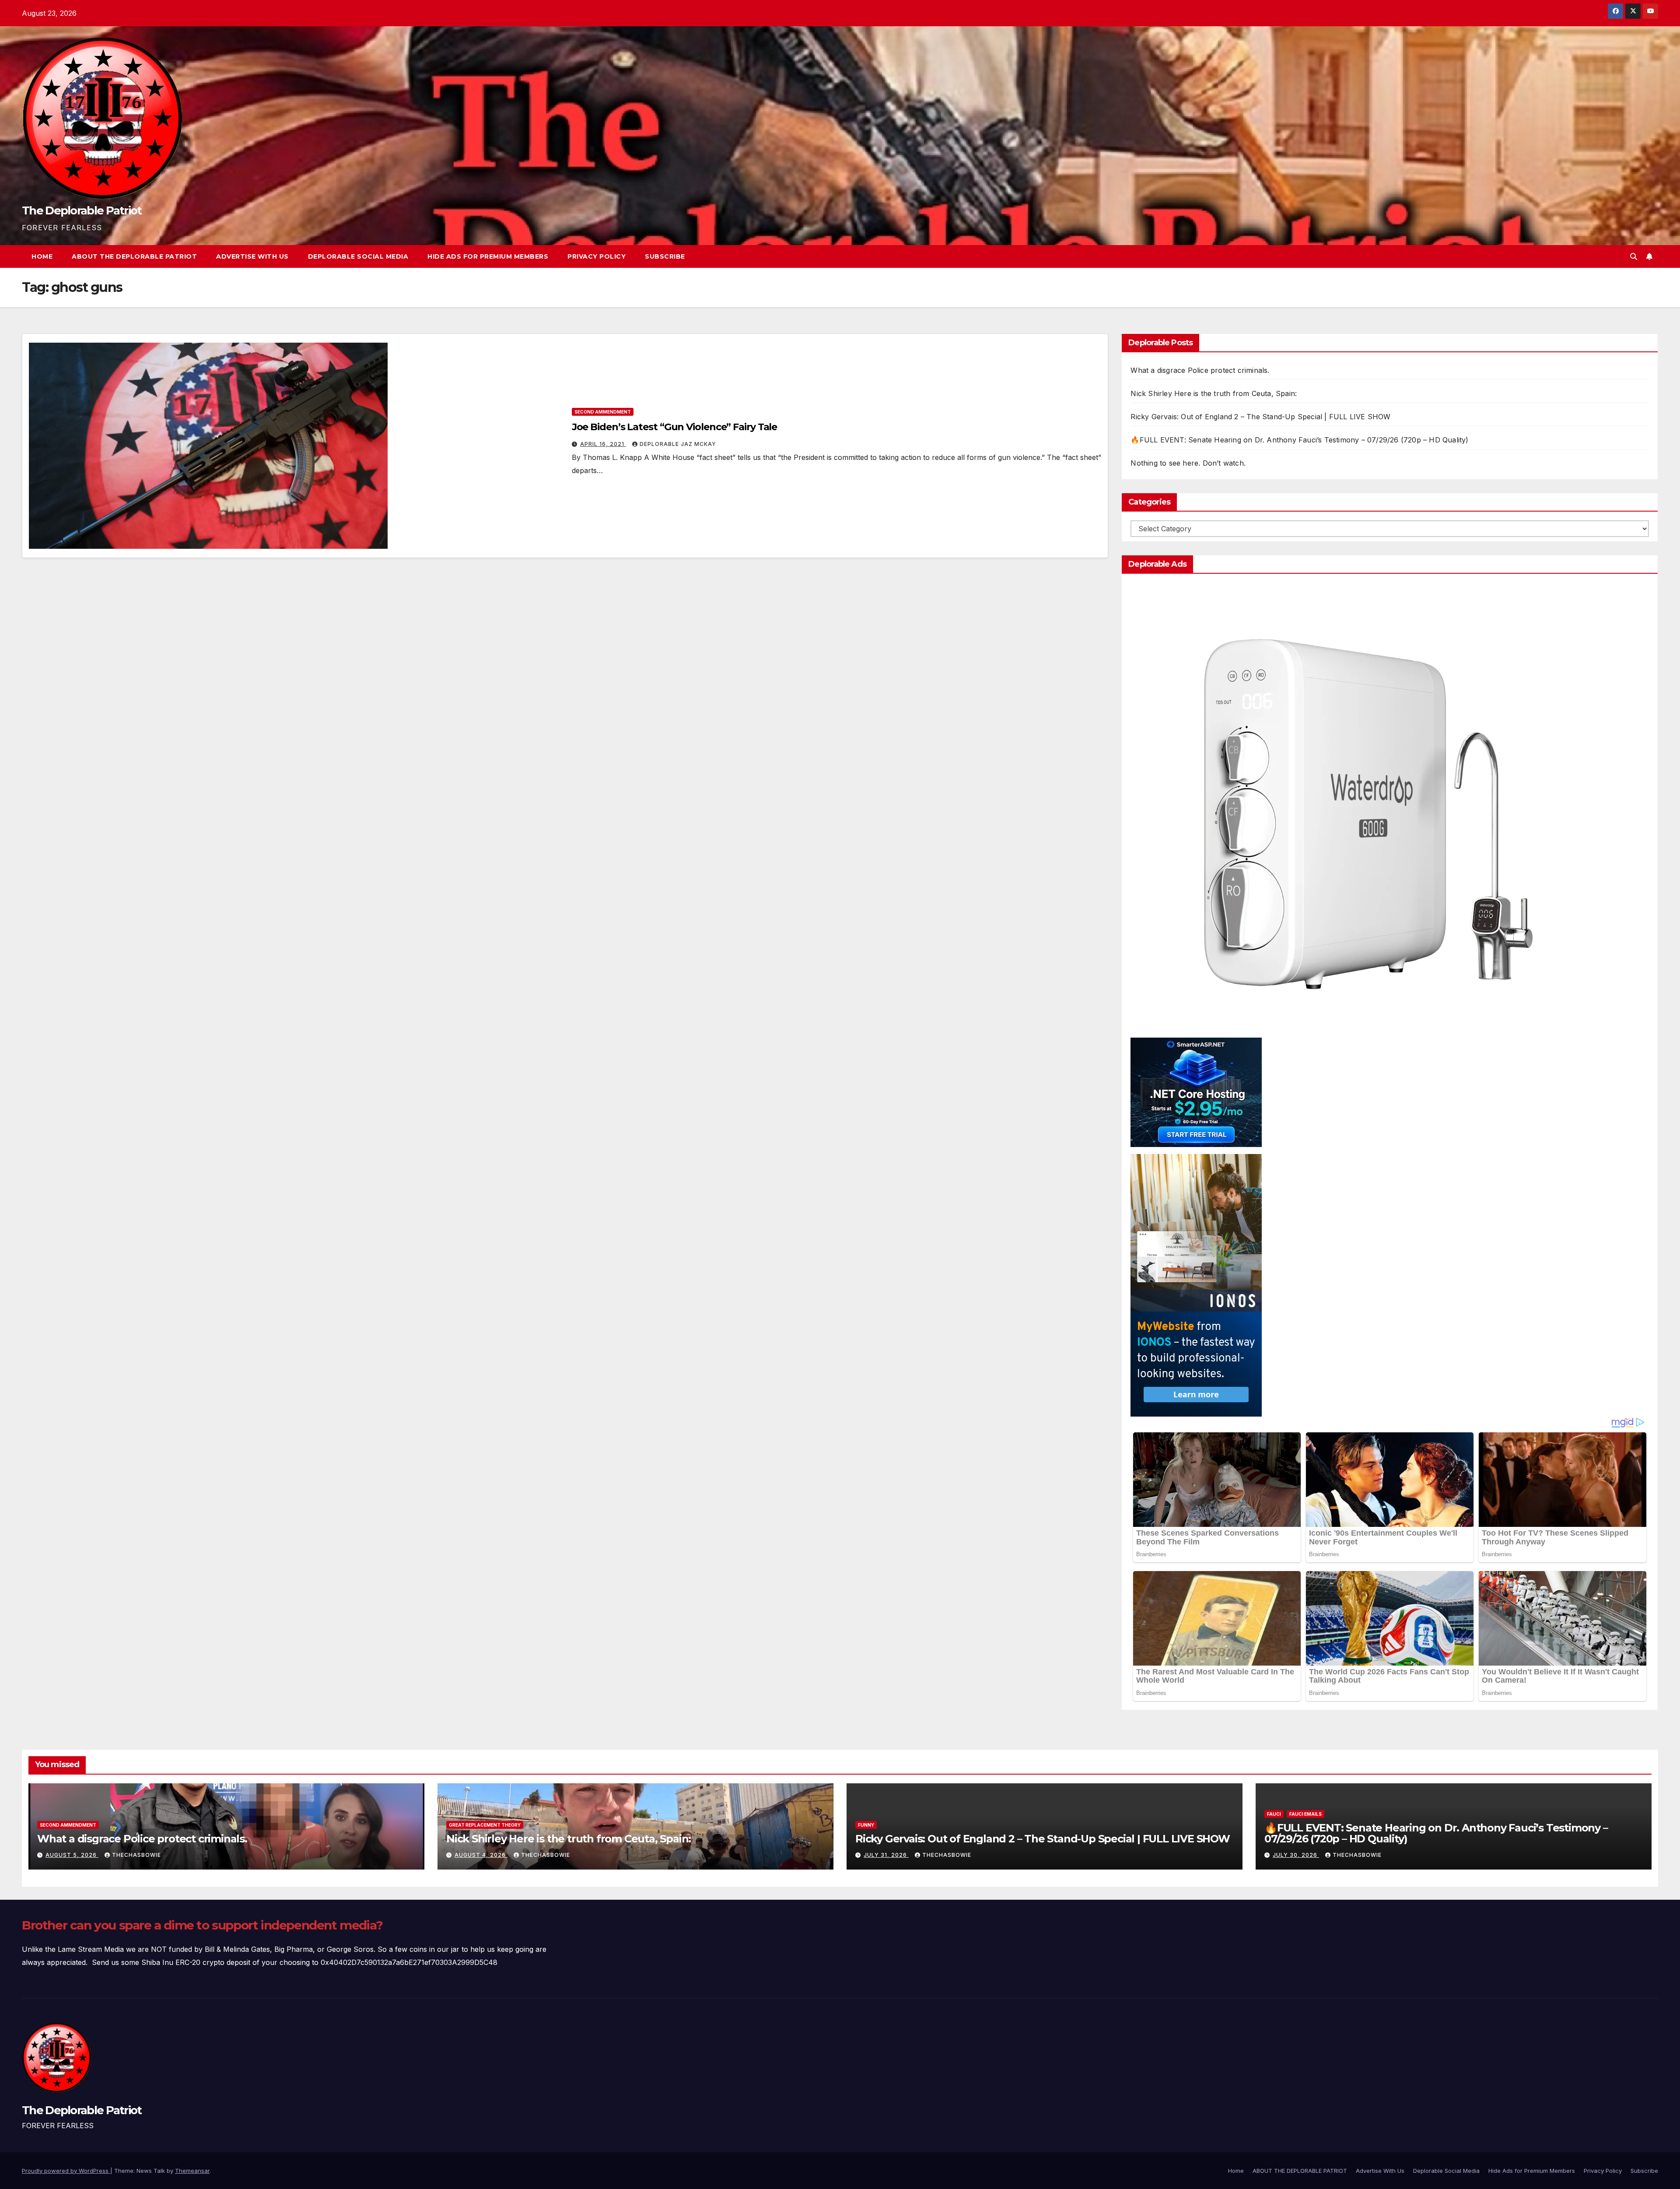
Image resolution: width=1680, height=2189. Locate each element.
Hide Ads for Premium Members (488, 256)
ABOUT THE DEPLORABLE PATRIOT (134, 256)
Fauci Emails (1305, 1814)
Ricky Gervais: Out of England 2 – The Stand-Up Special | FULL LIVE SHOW (1260, 417)
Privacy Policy (597, 256)
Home (42, 256)
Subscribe (665, 256)
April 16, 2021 (603, 444)
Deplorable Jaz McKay (678, 444)
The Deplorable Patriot (82, 210)
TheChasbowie (136, 1855)
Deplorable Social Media (358, 256)
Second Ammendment (603, 412)
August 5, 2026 (72, 1855)
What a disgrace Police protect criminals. (1200, 370)
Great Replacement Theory (485, 1825)
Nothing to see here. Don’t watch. (1188, 463)
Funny (866, 1825)
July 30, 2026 (1296, 1855)
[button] (1634, 256)
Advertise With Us (252, 256)
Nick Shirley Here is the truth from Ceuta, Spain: (1214, 393)
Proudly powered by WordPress (66, 2171)
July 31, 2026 (886, 1855)
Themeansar (192, 2171)
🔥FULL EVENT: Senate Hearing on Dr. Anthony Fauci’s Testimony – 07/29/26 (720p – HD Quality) (1299, 440)
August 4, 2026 (481, 1855)
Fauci (1274, 1814)
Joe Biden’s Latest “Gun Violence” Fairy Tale (675, 427)
